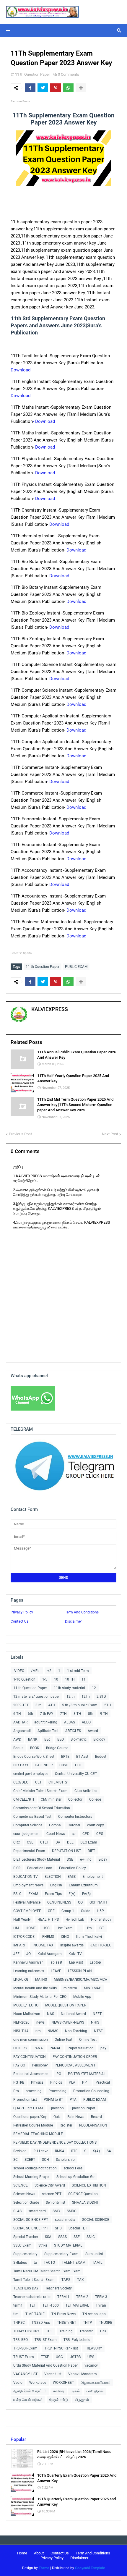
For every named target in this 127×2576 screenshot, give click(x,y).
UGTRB (75, 2357)
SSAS (62, 2237)
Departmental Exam (29, 1851)
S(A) (96, 2151)
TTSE (45, 2357)
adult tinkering (46, 1722)
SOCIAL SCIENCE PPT (31, 2220)
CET (38, 1782)
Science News (24, 2194)
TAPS (66, 2280)
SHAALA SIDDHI (85, 2203)
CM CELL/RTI (24, 1799)
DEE (70, 1842)
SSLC (91, 2237)
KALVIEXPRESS (50, 1009)
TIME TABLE (35, 2314)
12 (94, 1688)
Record (96, 2117)
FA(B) (86, 1894)
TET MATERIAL (77, 2305)
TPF (49, 2331)
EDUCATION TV (26, 1877)
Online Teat (63, 2040)
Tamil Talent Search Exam (34, 2280)
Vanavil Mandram (83, 2374)
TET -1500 (51, 2305)
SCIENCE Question (83, 2194)
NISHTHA (21, 2031)
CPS (100, 1834)
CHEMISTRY (58, 1782)
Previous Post (20, 1134)
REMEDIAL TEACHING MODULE (38, 2134)
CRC (17, 1842)
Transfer (86, 2331)
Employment (93, 1877)
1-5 (45, 1679)
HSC (46, 1928)
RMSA (60, 2151)
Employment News (28, 1885)
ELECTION (53, 1877)
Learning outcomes (29, 1971)
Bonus (18, 1748)
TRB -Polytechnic (77, 2340)
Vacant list (53, 2374)
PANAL (55, 2048)
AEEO (86, 1722)
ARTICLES (73, 1731)
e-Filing (86, 1859)
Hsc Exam (65, 1928)
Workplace (38, 2383)
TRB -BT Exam (46, 2340)
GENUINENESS (59, 1902)
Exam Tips (53, 1894)
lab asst (56, 1962)
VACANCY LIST (25, 2374)
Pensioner (40, 2065)
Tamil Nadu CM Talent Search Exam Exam (47, 2271)
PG (59, 2074)
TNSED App (41, 2323)
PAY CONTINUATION (30, 2057)
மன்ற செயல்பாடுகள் (28, 2400)
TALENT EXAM (74, 2263)
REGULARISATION (93, 2125)
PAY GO (19, 2065)
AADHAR (20, 1722)
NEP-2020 (21, 2022)
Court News (56, 1834)
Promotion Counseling (91, 2091)
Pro (16, 2091)
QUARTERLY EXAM (28, 2108)
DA (58, 1842)
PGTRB (19, 2082)
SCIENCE (21, 2185)
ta (35, 2263)
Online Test (88, 2040)
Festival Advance (27, 1902)
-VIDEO (19, 1671)
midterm (70, 1988)
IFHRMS (48, 1937)
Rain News (76, 2117)
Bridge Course (57, 1748)
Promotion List (25, 2100)
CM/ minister (51, 1799)
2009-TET (21, 1705)
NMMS (53, 2031)
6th (30, 1714)
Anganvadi (22, 1731)
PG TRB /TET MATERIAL (87, 2074)
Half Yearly (22, 1920)
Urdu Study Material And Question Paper (45, 2365)
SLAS (17, 2211)
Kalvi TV (75, 1954)
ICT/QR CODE (24, 1937)
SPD (58, 2228)
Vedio (18, 2383)
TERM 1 (63, 2297)
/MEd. (36, 1671)
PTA (73, 2100)
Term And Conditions (82, 1612)
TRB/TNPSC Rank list (61, 2348)
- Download (44, 421)
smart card (37, 2211)
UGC (59, 2357)
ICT (101, 1928)
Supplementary (25, 2254)
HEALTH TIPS (48, 1920)
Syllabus (20, 2263)
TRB (103, 2331)
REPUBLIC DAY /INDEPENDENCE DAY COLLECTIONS (55, 2142)
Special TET (78, 2228)
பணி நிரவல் (95, 2391)
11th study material (69, 1688)
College (95, 1799)
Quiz (57, 2117)
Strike (43, 2245)
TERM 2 (82, 2297)
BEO (61, 1739)
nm (38, 2031)
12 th (71, 1697)
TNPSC (19, 2323)
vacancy (91, 2365)
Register (66, 2125)
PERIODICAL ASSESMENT (75, 2065)
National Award (73, 2014)
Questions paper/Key (30, 2117)
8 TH (77, 1714)
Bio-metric (79, 1739)
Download (21, 370)
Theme (44, 2568)
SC (16, 2160)
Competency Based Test (32, 1817)
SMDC (72, 2211)
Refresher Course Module (33, 2125)
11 (84, 1679)
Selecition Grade (26, 2203)
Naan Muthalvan (27, 2014)
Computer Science (28, 1825)
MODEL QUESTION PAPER (66, 2005)
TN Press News (63, 2314)
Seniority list (56, 2203)
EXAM (33, 1894)
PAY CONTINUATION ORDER (75, 2057)
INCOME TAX (43, 1945)
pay (103, 2048)
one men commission (31, 2040)
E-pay (103, 1859)
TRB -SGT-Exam (25, 2348)
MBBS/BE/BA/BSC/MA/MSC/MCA (80, 1980)
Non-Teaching (76, 2031)
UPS (91, 2357)
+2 (49, 1671)
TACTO (49, 2263)
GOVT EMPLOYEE (27, 1911)
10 (56, 1679)
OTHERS (20, 2048)
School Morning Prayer (31, 2177)
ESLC (17, 1894)
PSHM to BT (53, 2100)
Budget (101, 1757)
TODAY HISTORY (26, 2331)
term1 (18, 2305)
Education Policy (73, 1868)
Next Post (110, 1134)
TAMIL (97, 2263)
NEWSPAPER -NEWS (68, 2022)
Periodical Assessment (31, 2074)
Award (93, 1731)
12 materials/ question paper (36, 1697)
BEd (47, 1739)
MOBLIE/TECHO (26, 2005)
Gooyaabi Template (90, 2568)
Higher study (101, 1920)
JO (29, 1954)
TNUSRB (106, 2323)
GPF (51, 1911)
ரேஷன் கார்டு (59, 2400)
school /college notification (35, 2168)
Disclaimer (73, 1621)
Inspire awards (72, 1945)
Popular (18, 2439)
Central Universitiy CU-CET (76, 1774)
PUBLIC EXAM (76, 967)
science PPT (52, 2194)
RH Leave (41, 2151)
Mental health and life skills (35, 1988)
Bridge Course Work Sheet (34, 1757)
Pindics (56, 2082)
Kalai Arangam (50, 1954)
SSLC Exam (22, 2245)
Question (57, 2108)
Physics (37, 2082)
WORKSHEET (63, 2383)
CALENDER (44, 1765)
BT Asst (82, 1757)
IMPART (19, 1945)
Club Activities (86, 1791)
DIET (91, 1851)
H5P (100, 1911)
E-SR (17, 1868)
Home (22, 2553)
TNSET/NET (67, 2323)
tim (16, 2314)
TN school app (94, 2314)
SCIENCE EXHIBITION (89, 2185)
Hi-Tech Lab (75, 1920)
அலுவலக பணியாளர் (96, 2383)
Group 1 (68, 1911)
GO (80, 1902)
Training (66, 2331)
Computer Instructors (75, 1817)
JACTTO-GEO (101, 1945)
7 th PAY (47, 1714)
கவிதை (59, 2391)
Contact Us (19, 1621)
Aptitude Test (48, 1731)
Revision (20, 2151)
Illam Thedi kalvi (89, 1937)
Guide (86, 1911)
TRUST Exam (24, 2357)
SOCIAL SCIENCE (96, 2220)
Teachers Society (58, 2288)
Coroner (74, 1825)
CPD (86, 1834)
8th (91, 1714)
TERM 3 (101, 2297)
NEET (97, 2014)
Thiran (101, 2305)
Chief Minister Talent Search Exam (40, 1791)
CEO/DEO (21, 1782)
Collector (75, 1799)
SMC (56, 2211)
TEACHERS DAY (26, 2288)
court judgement (26, 1834)
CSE (30, 1842)
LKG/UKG (21, 1980)
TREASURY (93, 2348)
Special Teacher (26, 2237)
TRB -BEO (21, 2340)
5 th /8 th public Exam (80, 1705)
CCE (78, 1765)
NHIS (95, 2022)
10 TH (70, 1679)
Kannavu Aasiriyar (28, 1962)
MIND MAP (93, 1988)
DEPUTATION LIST (66, 1851)
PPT (86, 2082)
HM (16, 1928)
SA (109, 2151)
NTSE (98, 2031)
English (56, 1885)
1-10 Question (24, 1679)
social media (65, 2220)
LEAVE (56, 1971)
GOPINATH (98, 1902)
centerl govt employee (31, 1774)
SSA (48, 2237)
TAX (80, 2280)
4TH (52, 1705)
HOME (31, 1928)
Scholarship (65, 2160)
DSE (70, 1859)
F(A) (72, 1894)
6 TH (17, 1714)
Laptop (95, 1962)
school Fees (73, 2168)
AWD (17, 1739)
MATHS (41, 1980)
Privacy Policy (22, 1612)
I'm (89, 1928)
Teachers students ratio (32, 2297)
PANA (38, 2048)
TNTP (88, 2323)
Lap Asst (76, 1962)
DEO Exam (89, 1842)
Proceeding (57, 2091)
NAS (51, 2014)
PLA (72, 2082)
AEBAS (70, 1722)
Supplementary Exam (61, 2254)
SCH (45, 2160)
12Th (86, 1697)
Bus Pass (21, 1765)
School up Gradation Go (75, 2177)
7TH (63, 1714)
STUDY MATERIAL (68, 2245)
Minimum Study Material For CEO (40, 1997)
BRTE (65, 1757)
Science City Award (50, 2185)
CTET (44, 1842)
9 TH (104, 1714)
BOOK (35, 1748)
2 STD (101, 1697)
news (40, 2022)
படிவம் (75, 2391)
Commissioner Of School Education (42, 1808)
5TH (108, 1705)
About (39, 2553)
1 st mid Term (78, 1671)
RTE (74, 2151)
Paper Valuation (81, 2048)
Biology (99, 1739)
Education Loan (40, 1868)
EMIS (72, 1877)
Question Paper (83, 2108)
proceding (34, 2091)
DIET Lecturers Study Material (37, 1859)
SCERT (30, 2160)
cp (74, 1834)
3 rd (39, 1705)
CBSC (64, 1765)
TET (33, 2305)
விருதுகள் (82, 2400)
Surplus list (94, 2254)
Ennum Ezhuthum (83, 1885)
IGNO (65, 1937)
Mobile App (82, 1997)
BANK (33, 1739)
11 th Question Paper (32, 74)
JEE (16, 1954)
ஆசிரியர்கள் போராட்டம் (30, 2391)
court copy (96, 1825)
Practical (103, 2082)
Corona (55, 1825)
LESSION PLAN (80, 1971)
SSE (77, 2237)
